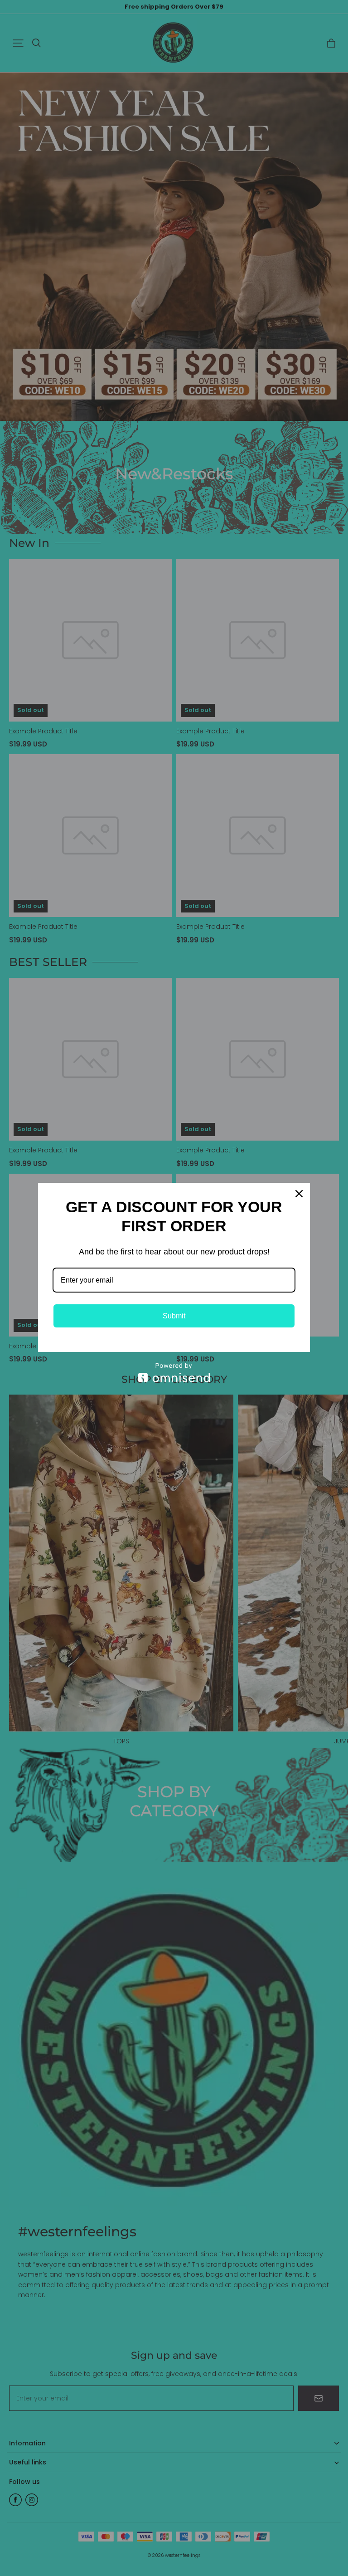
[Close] (299, 1194)
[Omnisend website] (174, 1373)
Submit (174, 1316)
